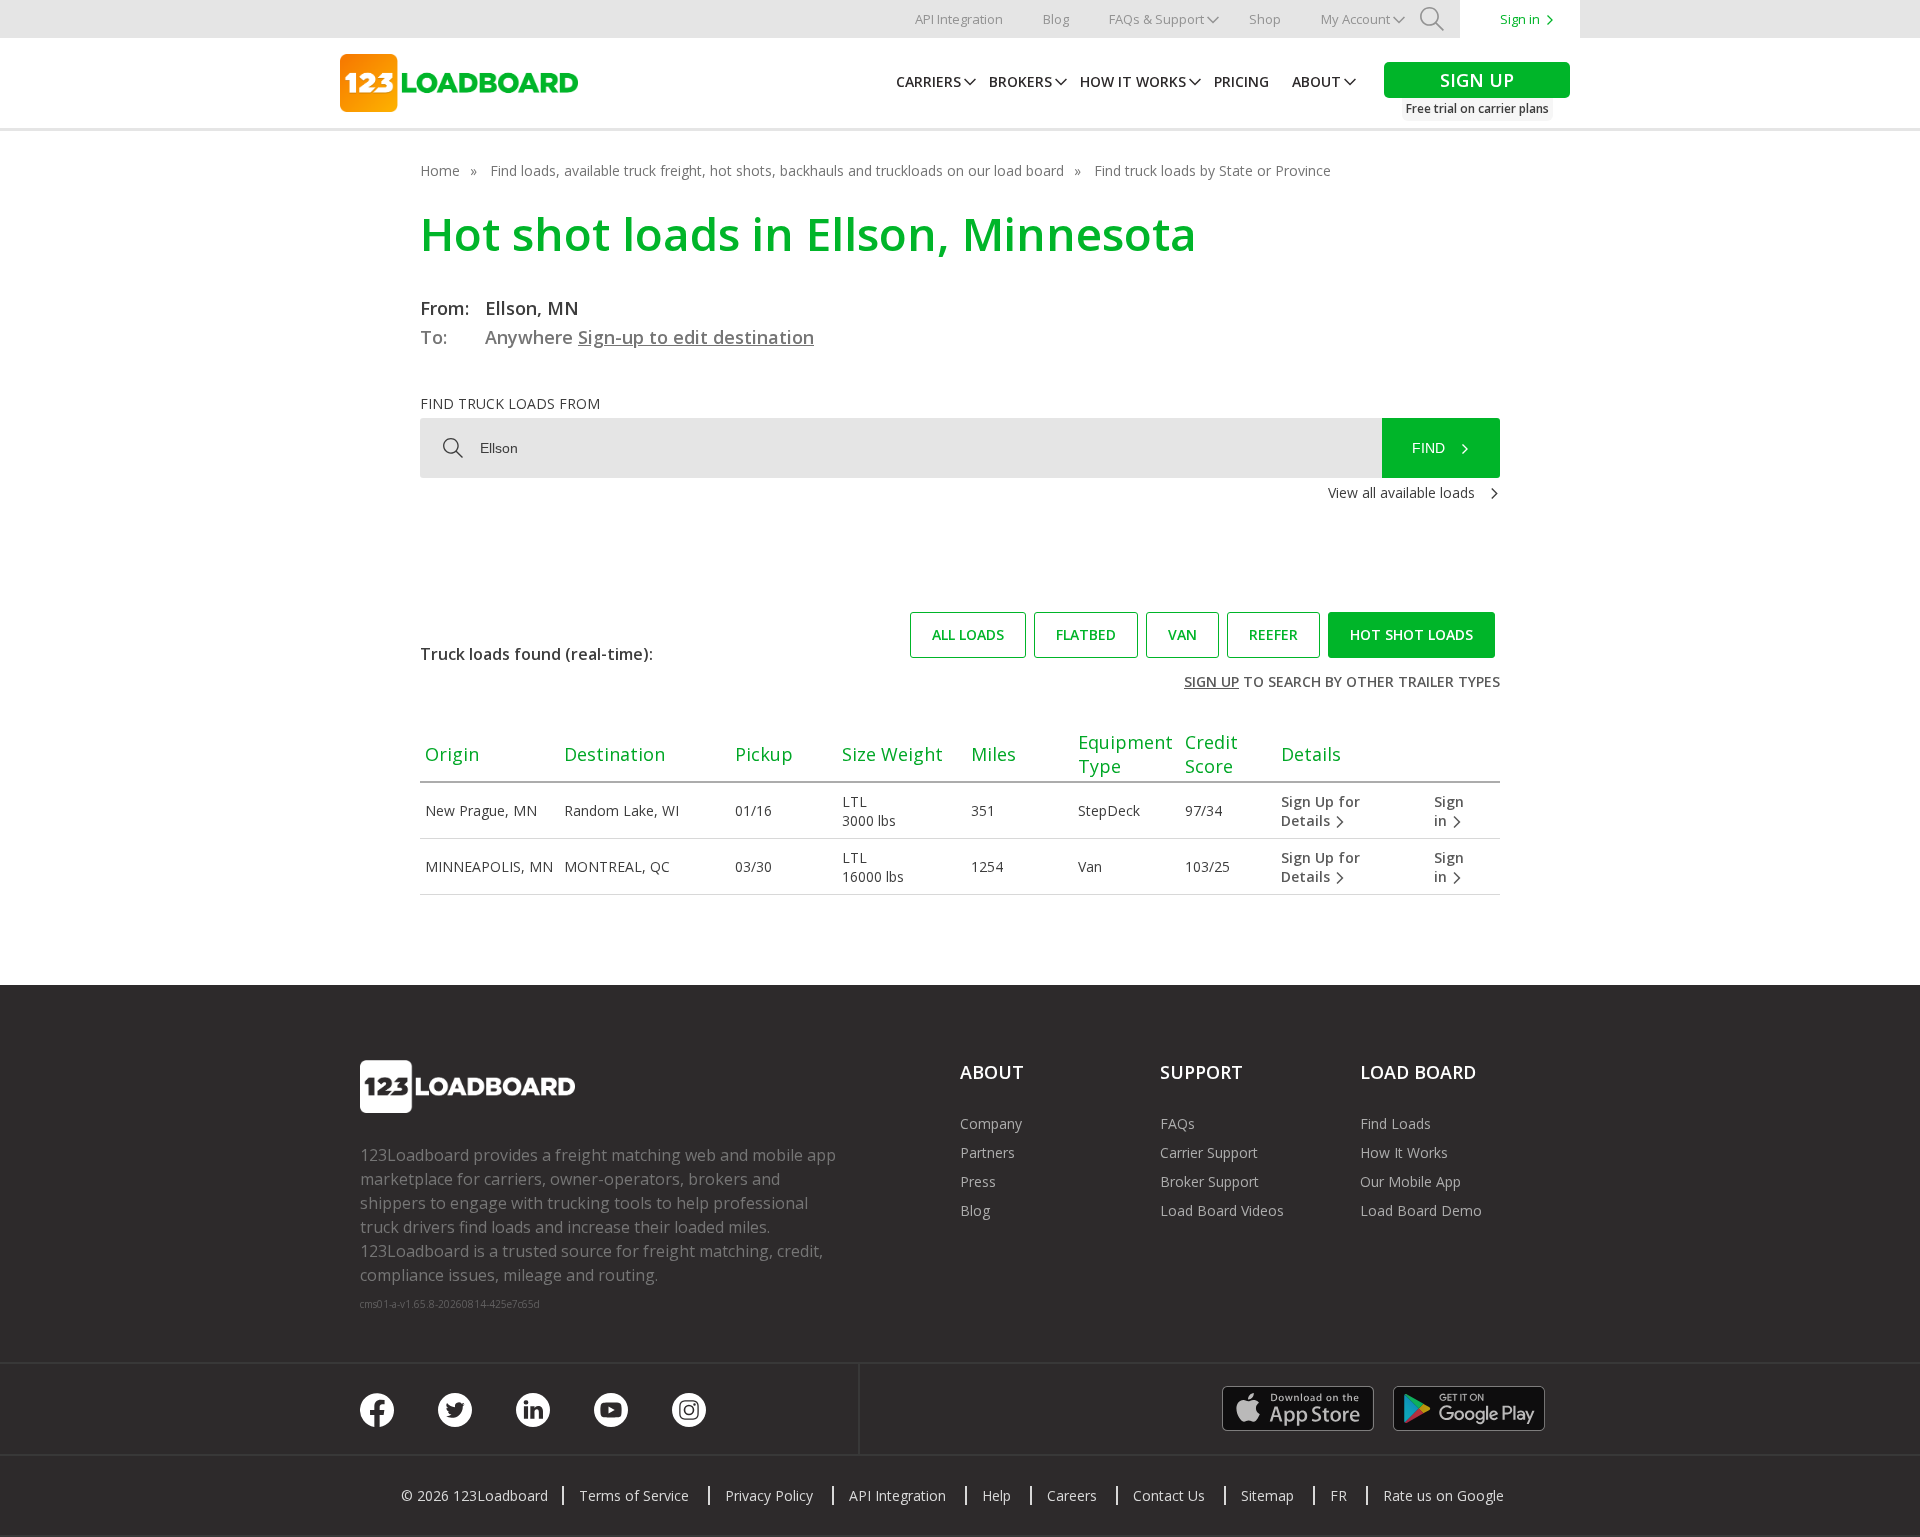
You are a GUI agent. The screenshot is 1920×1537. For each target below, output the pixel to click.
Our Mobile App (1410, 1181)
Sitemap (1267, 1495)
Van (1182, 634)
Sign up (1211, 681)
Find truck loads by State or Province (1212, 170)
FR (1338, 1495)
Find (1428, 448)
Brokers (1020, 81)
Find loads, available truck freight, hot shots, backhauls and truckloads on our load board (777, 170)
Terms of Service (634, 1495)
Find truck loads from (510, 403)
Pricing (1241, 81)
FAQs (1177, 1123)
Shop (1265, 19)
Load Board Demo (1421, 1210)
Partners (987, 1152)
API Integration (959, 19)
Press (978, 1181)
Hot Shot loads (1411, 634)
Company (991, 1123)
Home (440, 170)
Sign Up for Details (1320, 811)
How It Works (1133, 81)
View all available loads (1401, 492)
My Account (1355, 19)
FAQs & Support (1156, 19)
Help (996, 1495)
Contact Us (1169, 1495)
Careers (1072, 1495)
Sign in (1520, 19)
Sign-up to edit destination (696, 337)
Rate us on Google (1443, 1495)
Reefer (1273, 634)
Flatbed (1086, 634)
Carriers (928, 81)
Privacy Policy (769, 1495)
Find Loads (1395, 1123)
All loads (968, 634)
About (1316, 81)
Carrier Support (1209, 1152)
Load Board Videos (1222, 1210)
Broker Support (1209, 1181)
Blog (1056, 19)
